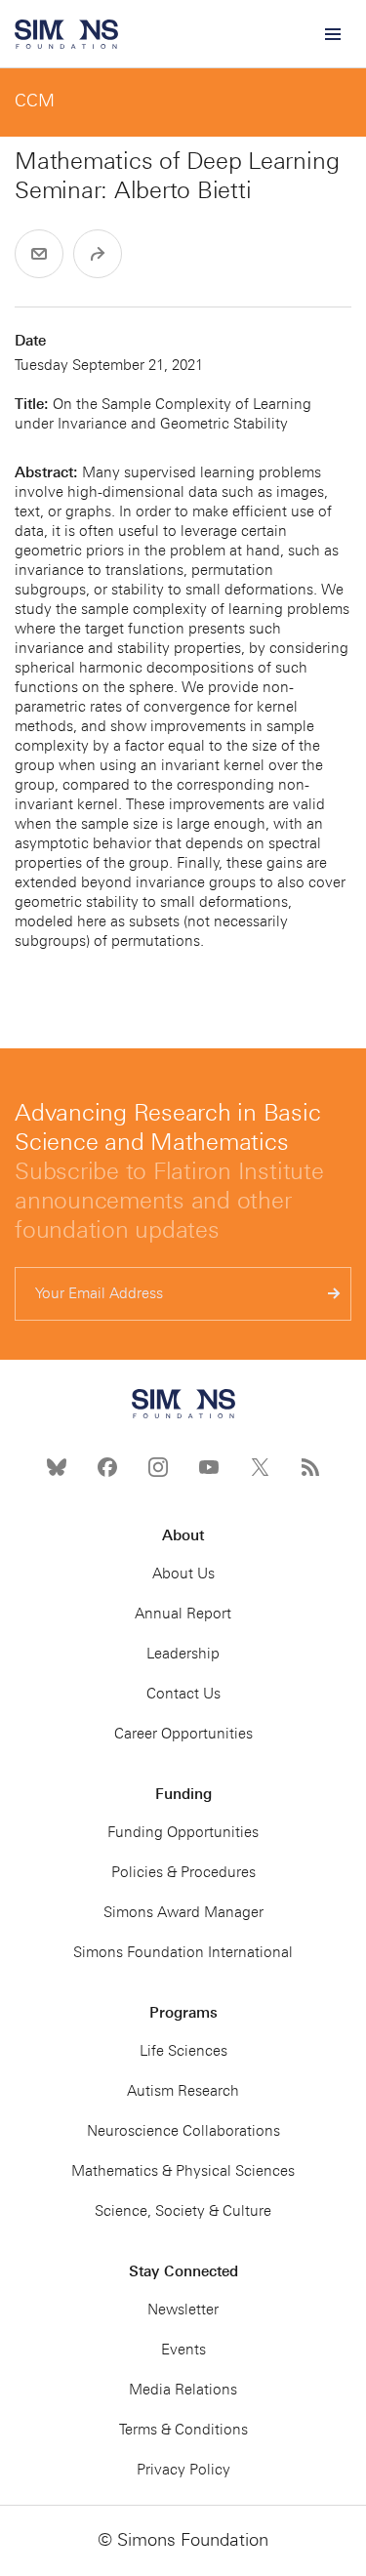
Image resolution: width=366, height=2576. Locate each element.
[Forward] (98, 254)
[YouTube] (209, 1467)
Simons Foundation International (183, 1952)
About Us (183, 1574)
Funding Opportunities (183, 1832)
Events (183, 2350)
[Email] (39, 254)
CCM (35, 101)
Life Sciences (183, 2051)
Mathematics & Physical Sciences (183, 2171)
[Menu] (332, 34)
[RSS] (310, 1467)
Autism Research (183, 2091)
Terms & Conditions (183, 2430)
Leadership (183, 1654)
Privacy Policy (183, 2470)
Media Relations (183, 2390)
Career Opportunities (183, 1734)
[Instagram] (158, 1467)
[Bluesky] (57, 1467)
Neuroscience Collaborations (183, 2131)
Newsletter (183, 2310)
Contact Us (183, 1694)
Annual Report (183, 1614)
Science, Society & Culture (183, 2211)
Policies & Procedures (183, 1872)
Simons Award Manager (183, 1912)
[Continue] (334, 1294)
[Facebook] (107, 1467)
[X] (260, 1467)
